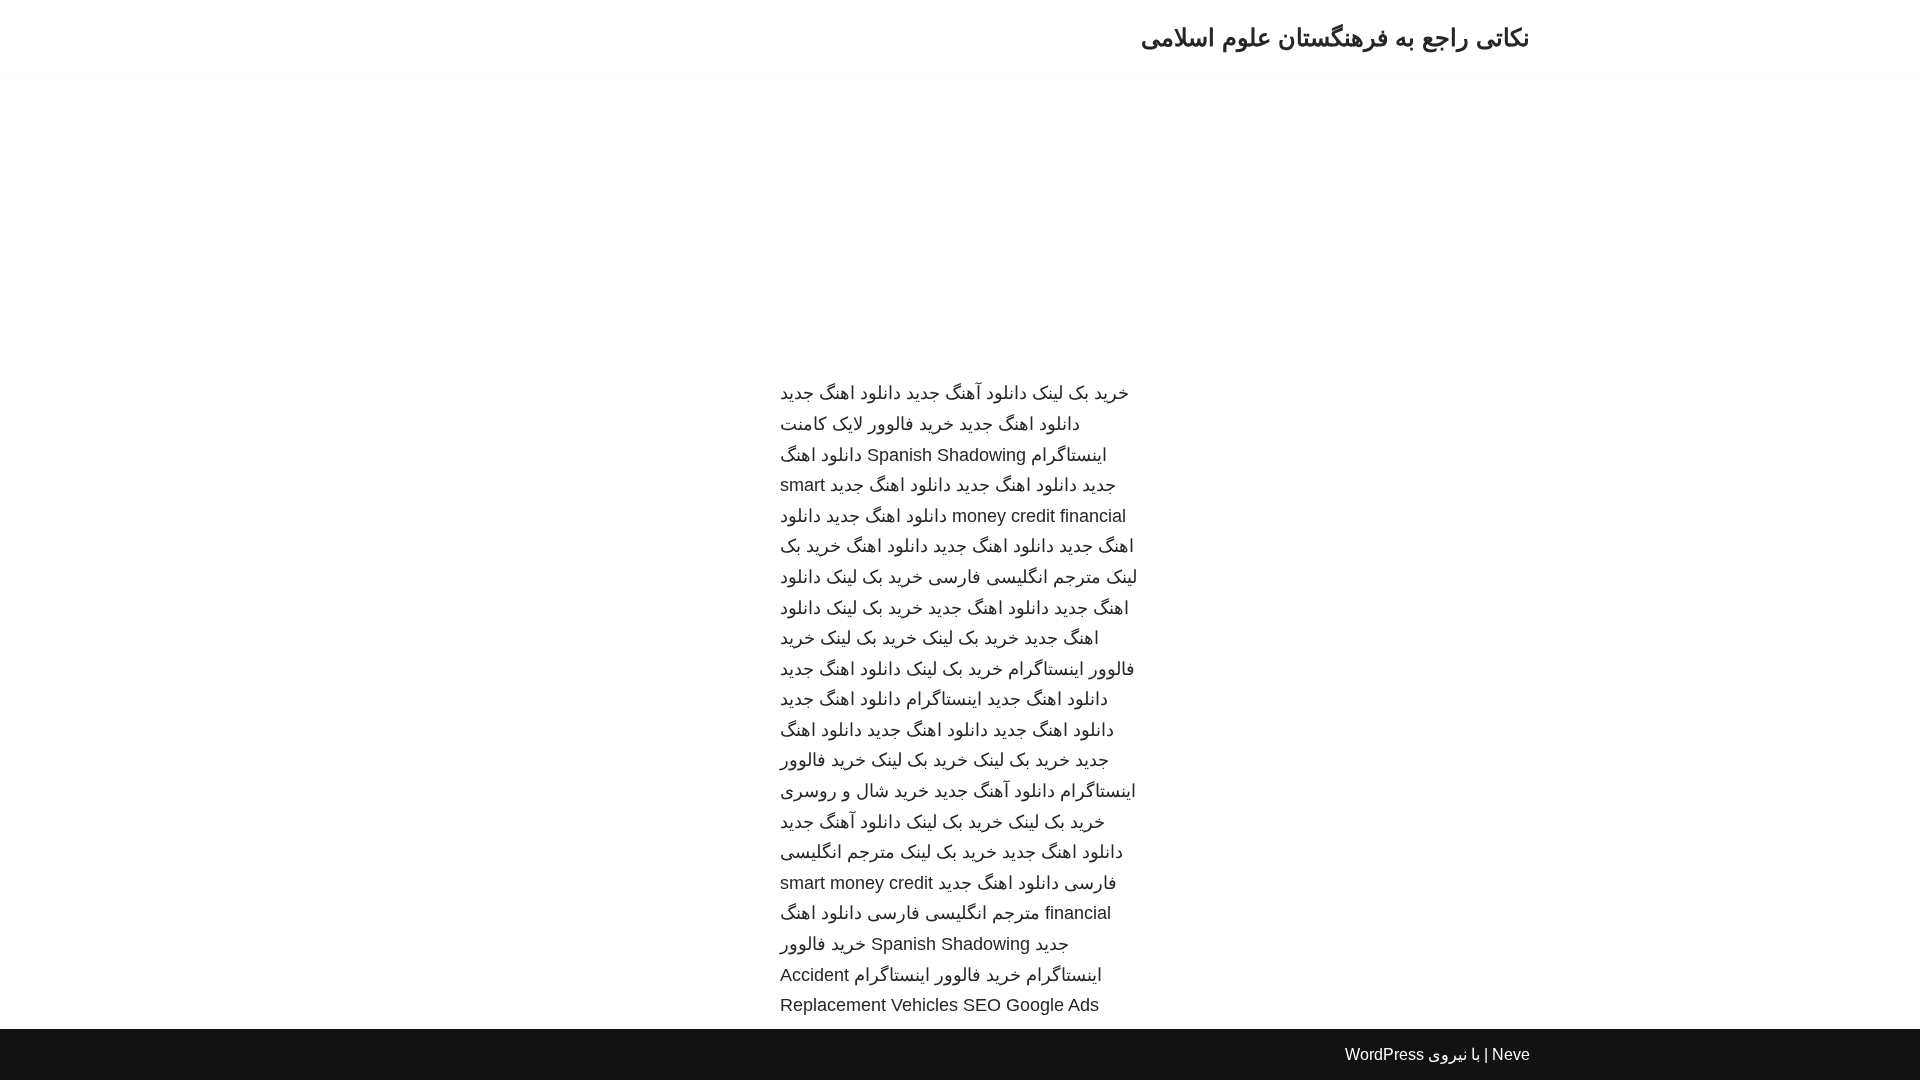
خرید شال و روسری (854, 791)
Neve (1511, 1054)
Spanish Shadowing (946, 455)
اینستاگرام (944, 699)
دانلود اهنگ (887, 546)
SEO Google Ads (1031, 1005)
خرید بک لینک (1080, 393)
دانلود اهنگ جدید (840, 393)
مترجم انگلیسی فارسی (1014, 577)
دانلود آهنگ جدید (966, 393)
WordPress (1384, 1054)
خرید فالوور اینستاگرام (937, 975)
